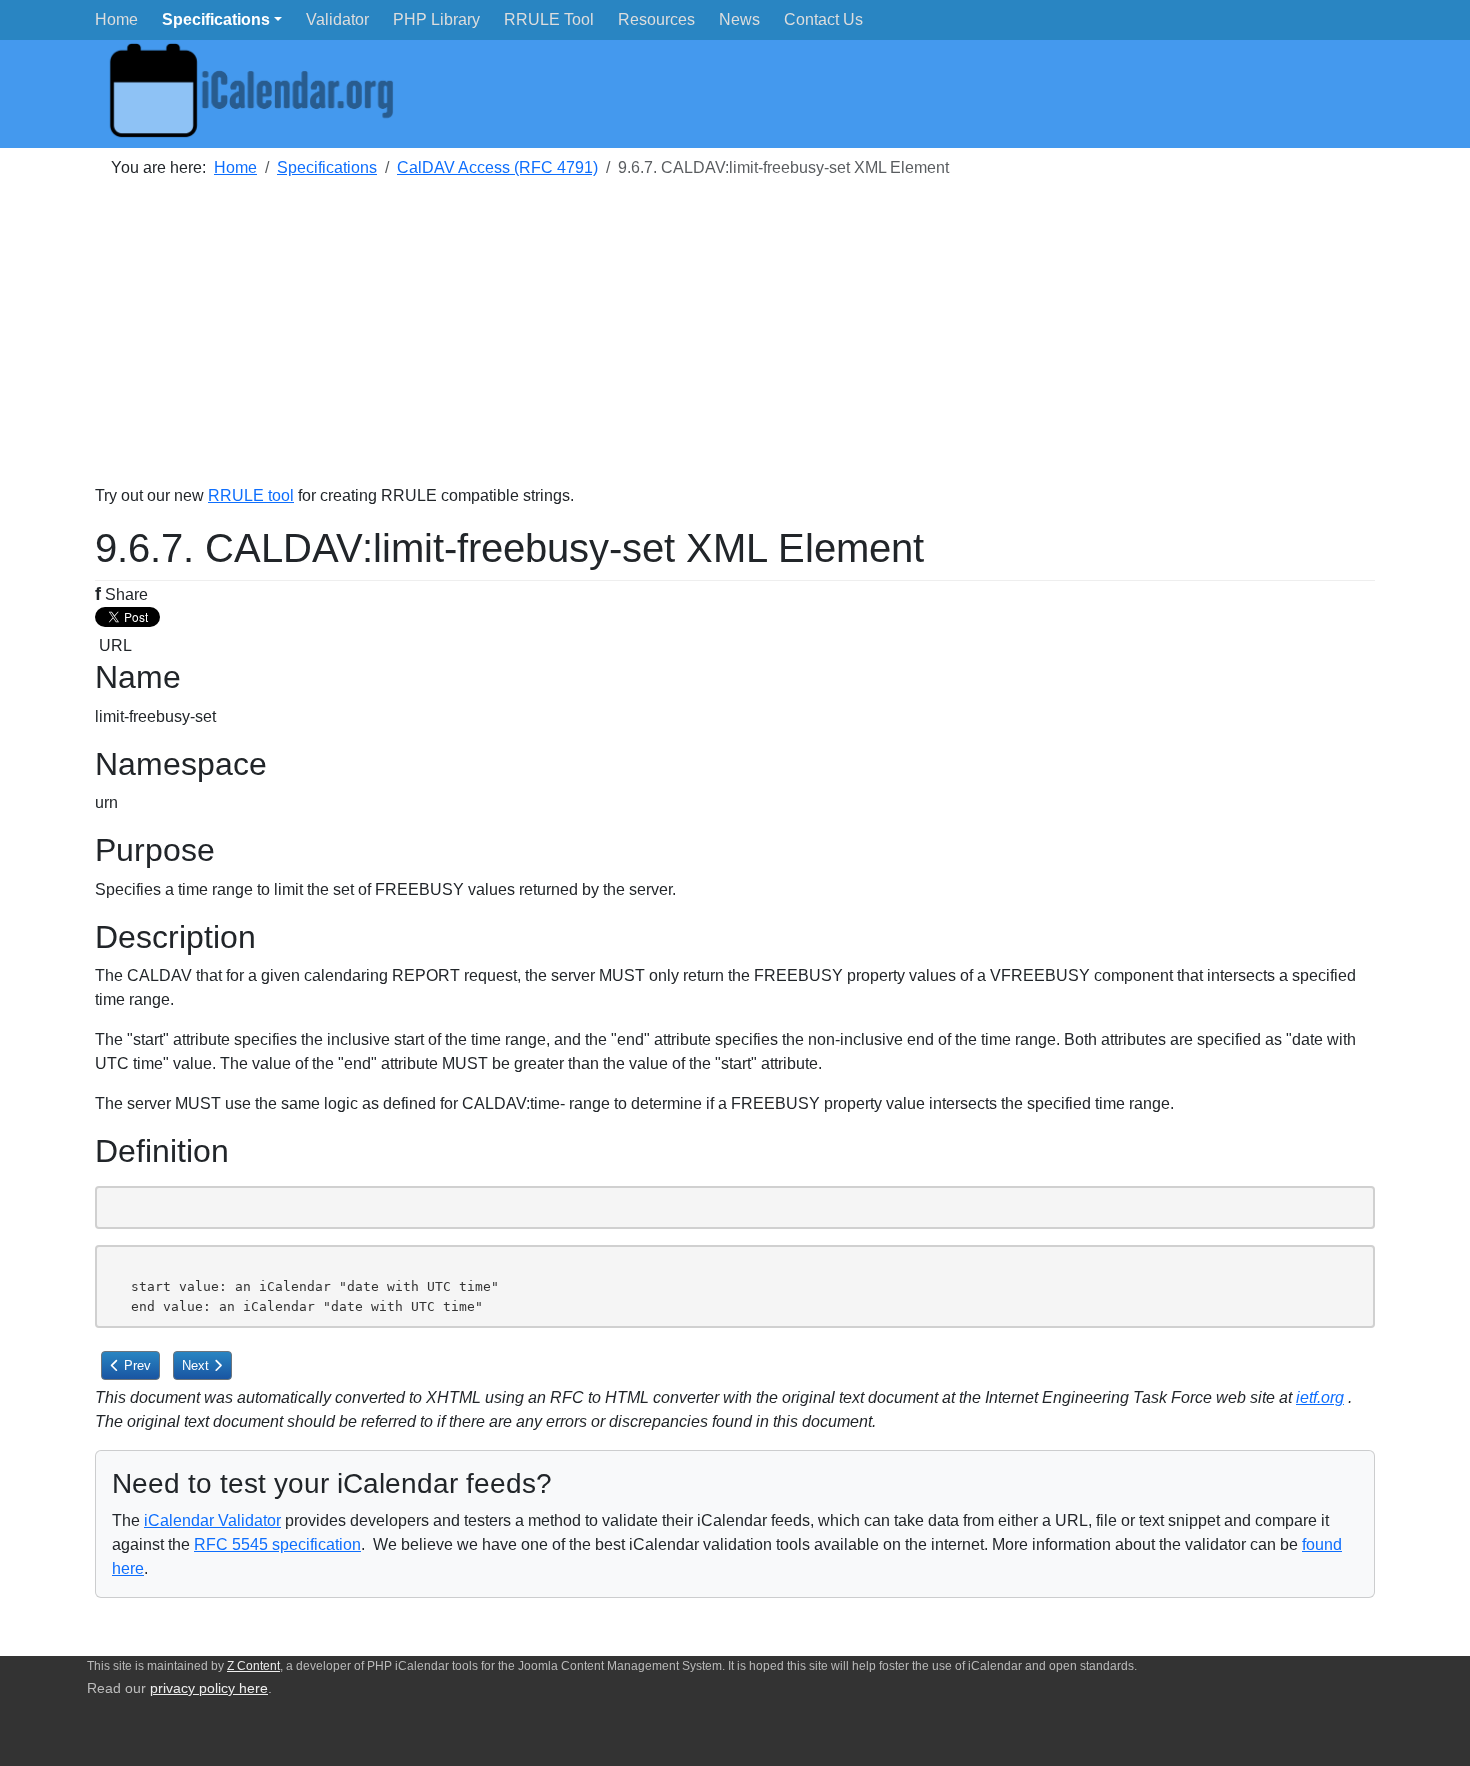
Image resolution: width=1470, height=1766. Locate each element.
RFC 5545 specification (277, 1544)
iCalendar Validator (212, 1520)
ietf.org (1320, 1397)
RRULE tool (251, 495)
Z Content (253, 1666)
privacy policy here (209, 1688)
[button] (222, 19)
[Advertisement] (695, 344)
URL (113, 645)
